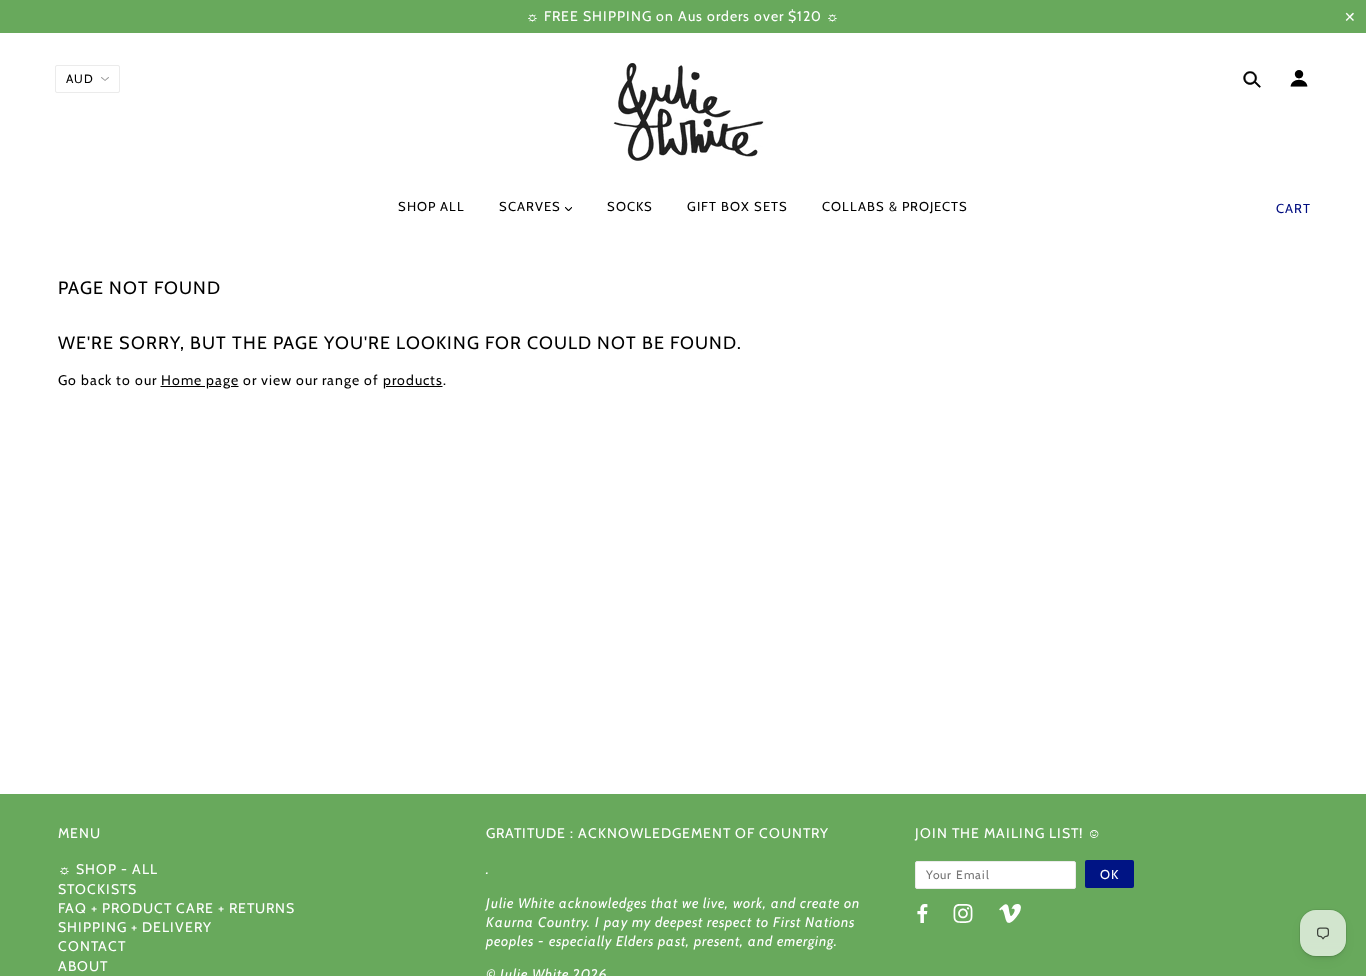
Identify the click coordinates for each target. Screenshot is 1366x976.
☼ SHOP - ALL (108, 869)
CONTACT (92, 946)
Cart (1293, 208)
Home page (200, 380)
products (413, 380)
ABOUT (83, 966)
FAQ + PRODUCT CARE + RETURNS (176, 908)
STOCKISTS (97, 889)
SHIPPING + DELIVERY (135, 927)
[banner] (683, 113)
